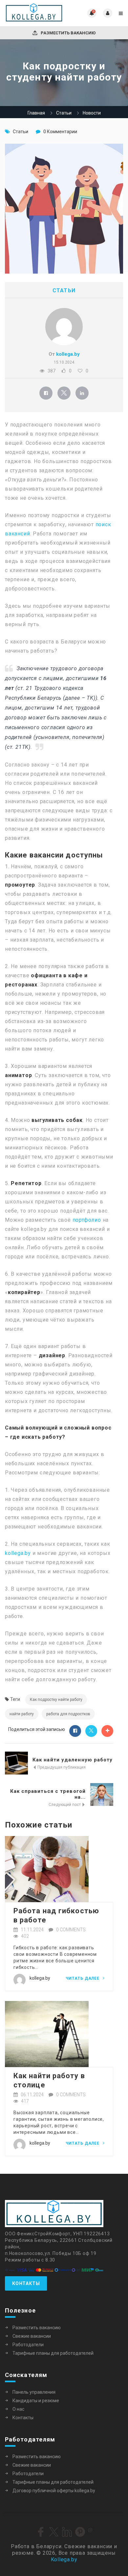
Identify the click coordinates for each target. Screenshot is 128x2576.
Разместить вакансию (68, 33)
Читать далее (83, 1978)
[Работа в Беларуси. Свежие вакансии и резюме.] (34, 13)
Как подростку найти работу (56, 1700)
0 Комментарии (60, 132)
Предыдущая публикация (61, 1767)
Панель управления (34, 2392)
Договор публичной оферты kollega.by (54, 2491)
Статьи (64, 113)
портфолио (87, 1220)
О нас (18, 2409)
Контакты (26, 2283)
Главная (36, 113)
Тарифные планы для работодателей (53, 2353)
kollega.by (68, 354)
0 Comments (71, 1930)
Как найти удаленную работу (73, 1760)
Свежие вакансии (32, 2336)
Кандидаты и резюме (36, 2401)
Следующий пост (65, 1805)
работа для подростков (68, 1714)
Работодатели (28, 2345)
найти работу (22, 1714)
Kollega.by (64, 2559)
